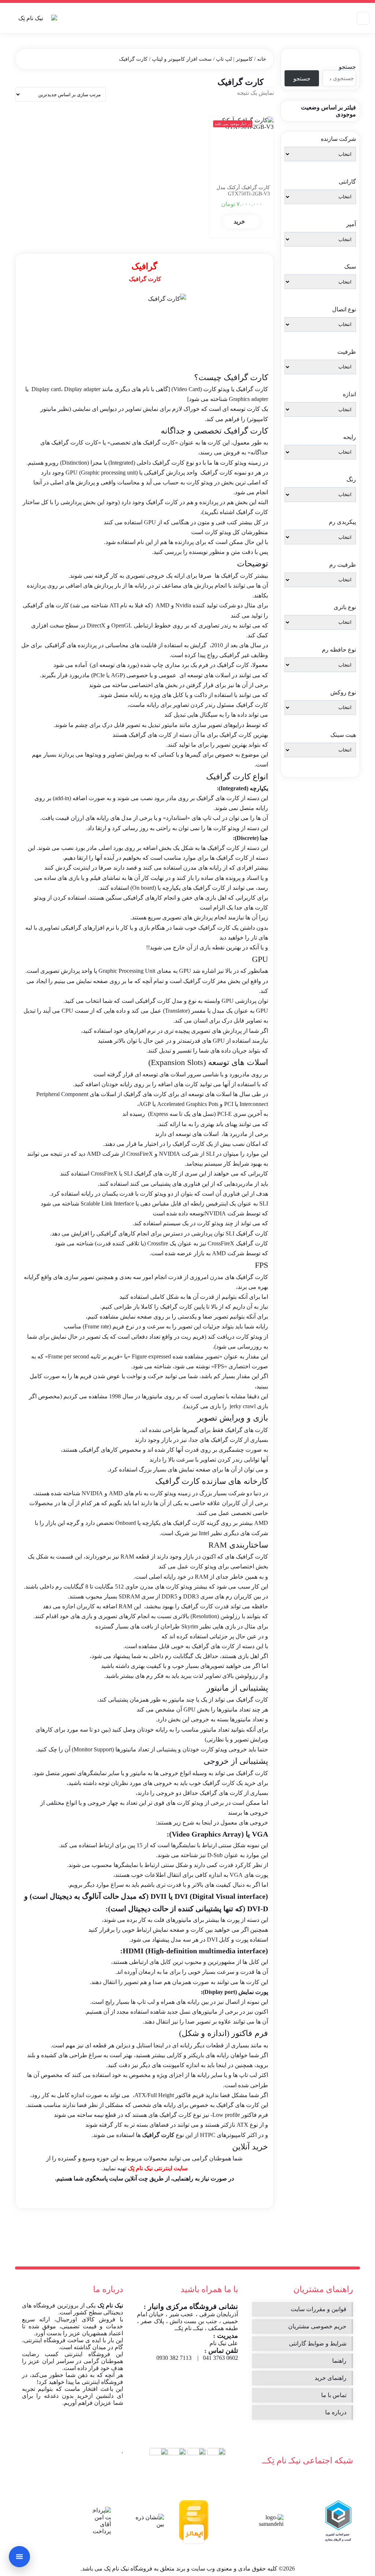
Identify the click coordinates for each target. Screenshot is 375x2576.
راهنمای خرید (331, 2378)
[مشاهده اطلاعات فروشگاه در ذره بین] (149, 2521)
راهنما (339, 2361)
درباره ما (336, 2412)
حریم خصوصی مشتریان (317, 2326)
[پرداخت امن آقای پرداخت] (100, 2521)
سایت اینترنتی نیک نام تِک (158, 2168)
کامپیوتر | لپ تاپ (234, 59)
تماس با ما (334, 2395)
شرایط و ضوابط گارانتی (318, 2343)
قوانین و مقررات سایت (319, 2309)
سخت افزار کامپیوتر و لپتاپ (182, 59)
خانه (262, 59)
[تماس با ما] (19, 2557)
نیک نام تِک (110, 2305)
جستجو (347, 67)
